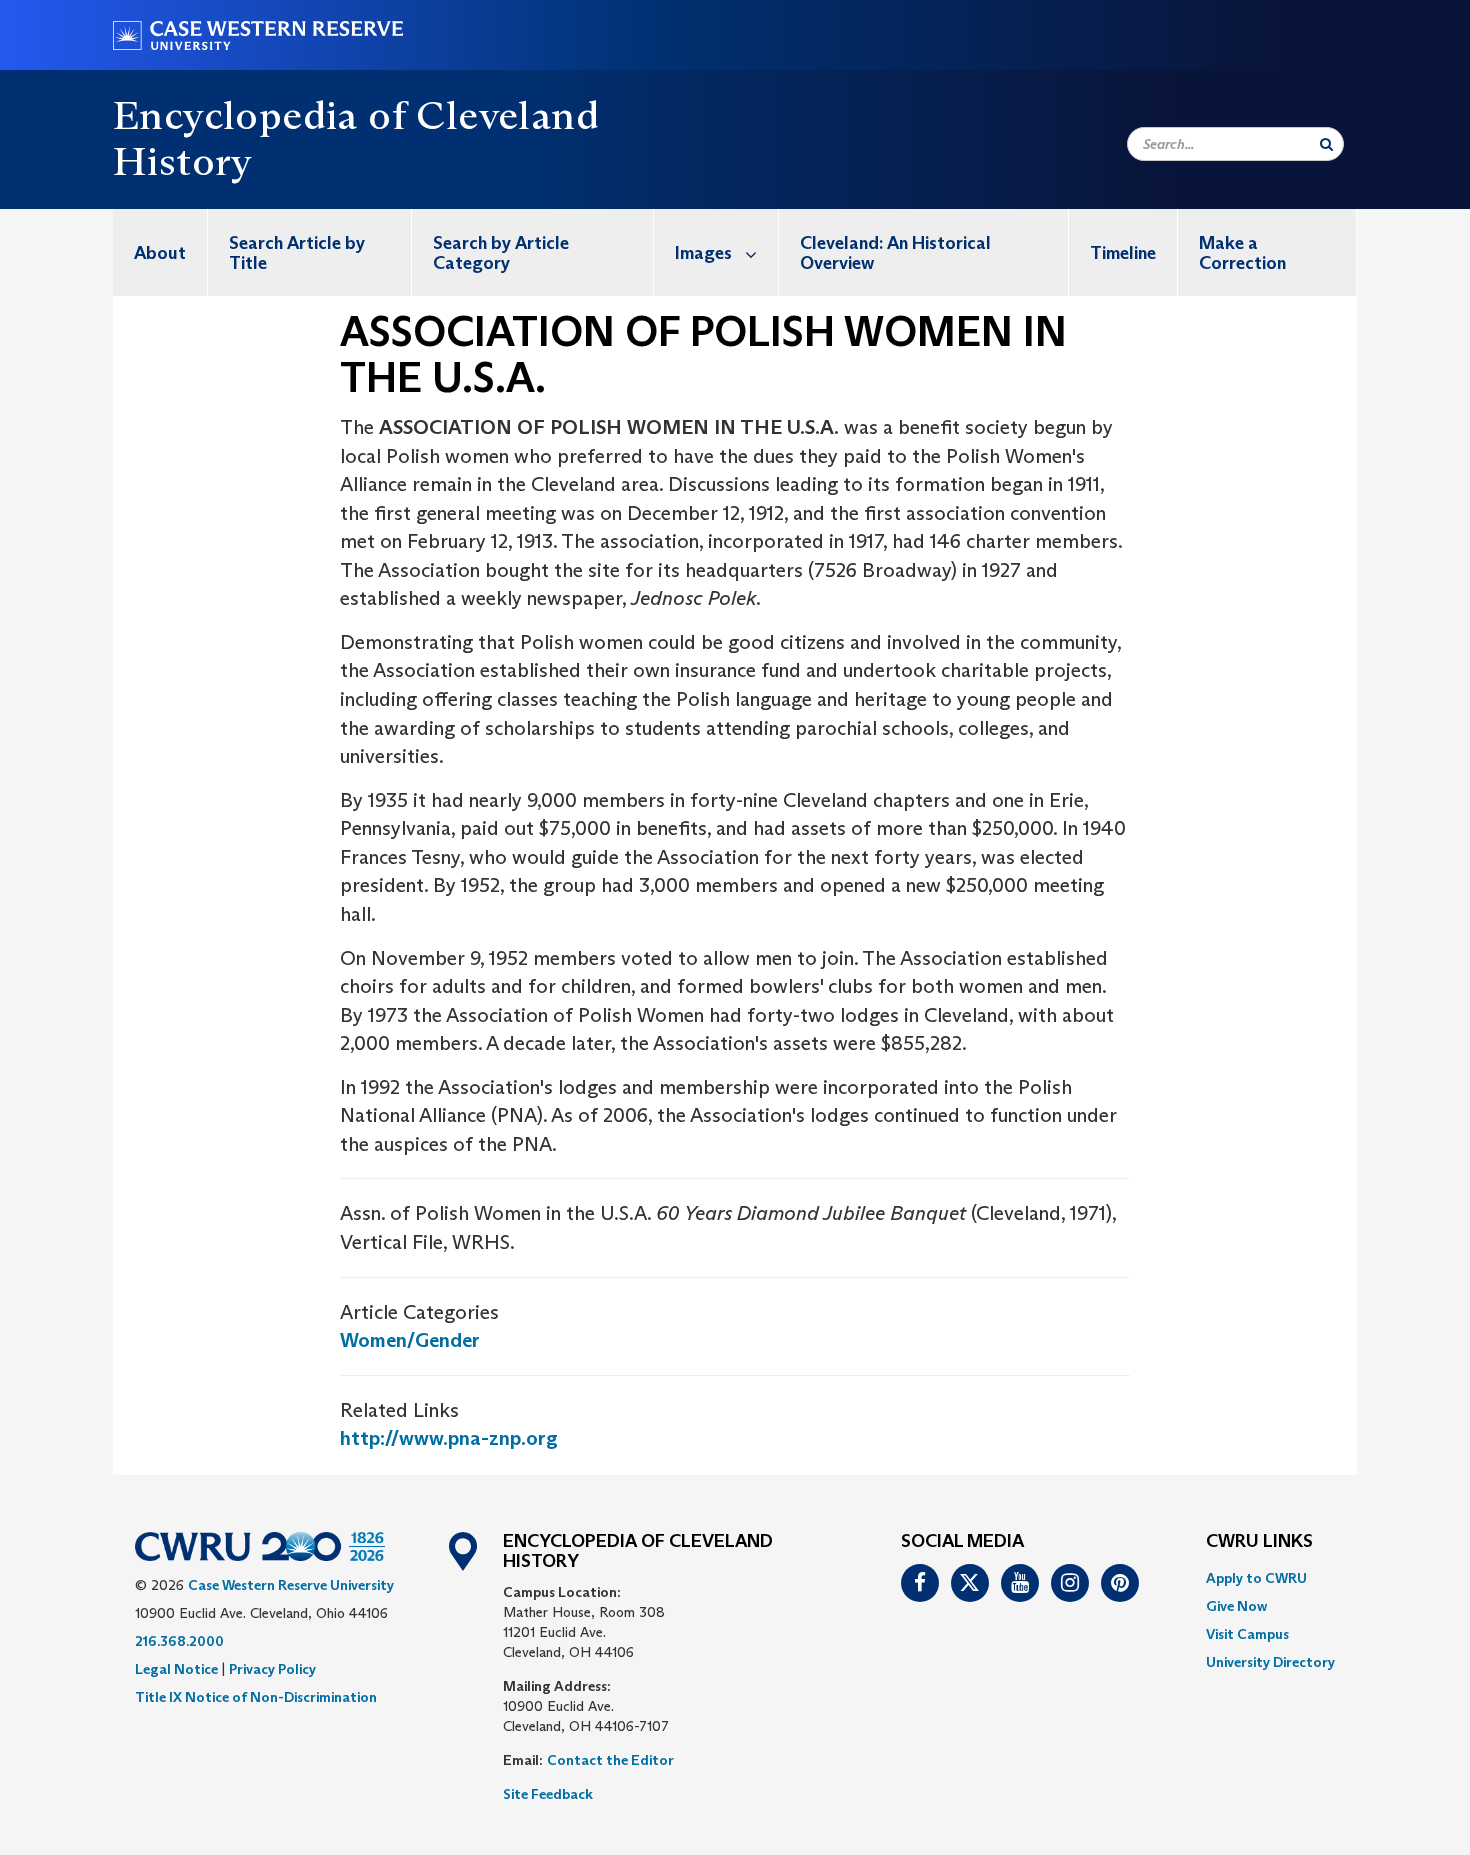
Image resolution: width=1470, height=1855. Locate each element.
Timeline (1123, 253)
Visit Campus (1247, 1634)
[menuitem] (160, 252)
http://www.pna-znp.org (449, 1438)
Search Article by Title (297, 253)
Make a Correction (1242, 253)
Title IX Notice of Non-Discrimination (256, 1697)
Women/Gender (410, 1340)
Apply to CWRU (1256, 1578)
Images (703, 253)
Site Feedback (548, 1794)
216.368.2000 (179, 1641)
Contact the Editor (610, 1760)
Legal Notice (176, 1669)
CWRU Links (1259, 1542)
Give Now (1236, 1606)
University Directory (1270, 1662)
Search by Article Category (501, 253)
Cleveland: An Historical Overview (895, 253)
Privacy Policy (272, 1669)
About (160, 253)
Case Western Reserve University (291, 1585)
